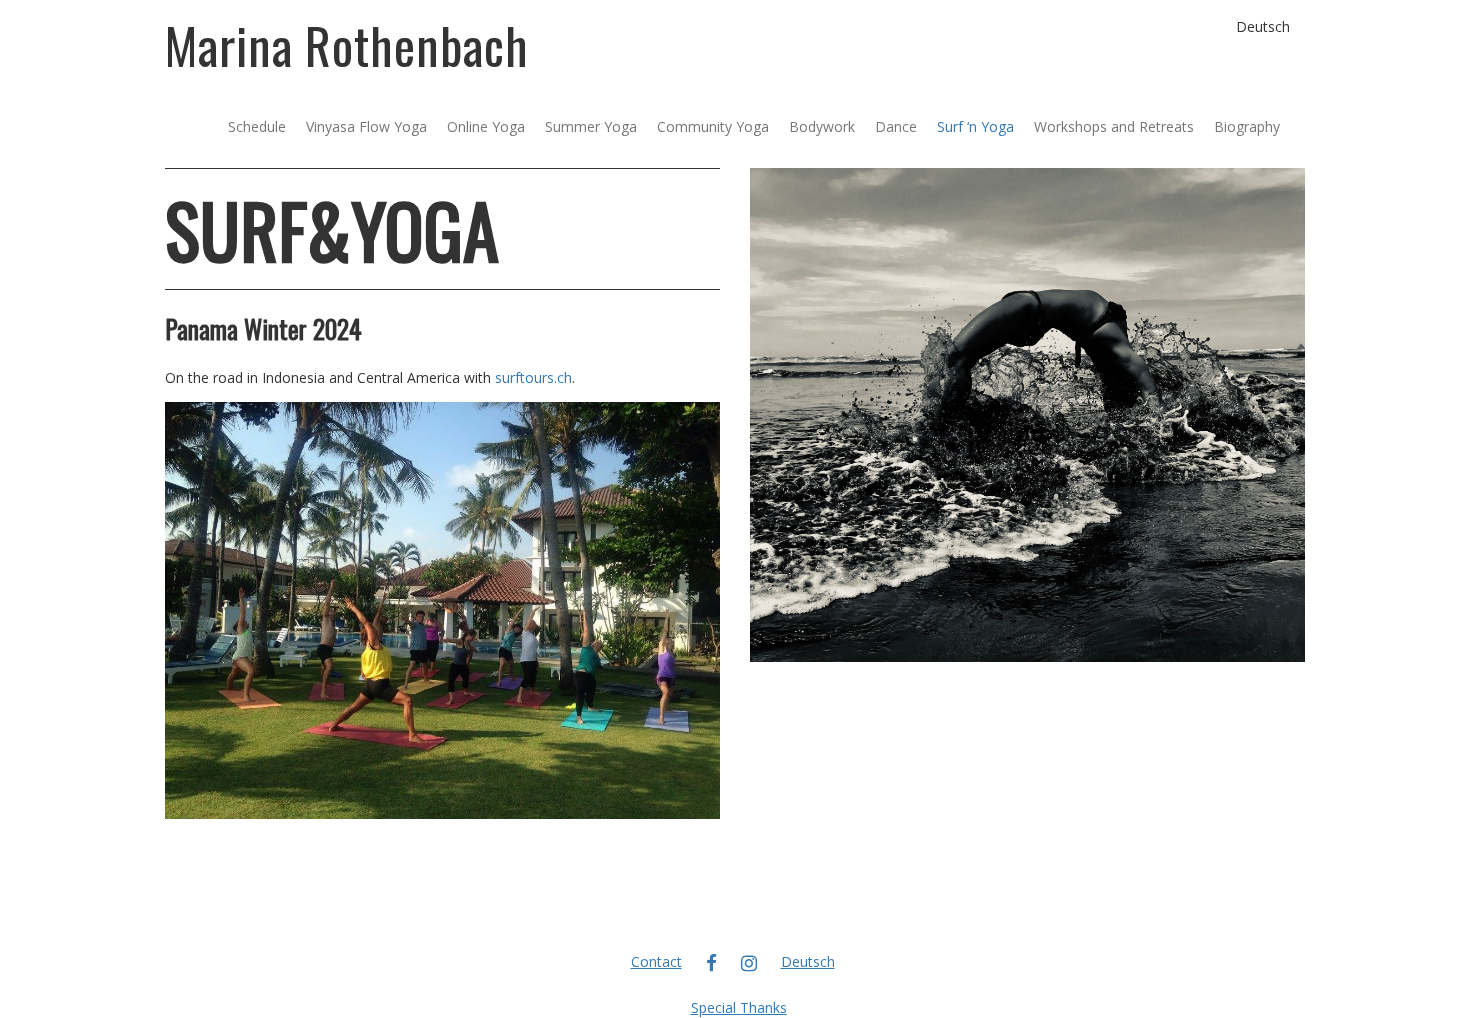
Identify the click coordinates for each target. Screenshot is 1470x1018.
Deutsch (1263, 26)
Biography (1247, 126)
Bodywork (822, 126)
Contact (656, 961)
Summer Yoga (591, 126)
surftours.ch (533, 377)
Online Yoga (486, 126)
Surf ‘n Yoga (975, 126)
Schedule (257, 126)
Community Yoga (713, 126)
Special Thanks (739, 1007)
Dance (896, 126)
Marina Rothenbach (347, 44)
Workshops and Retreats (1114, 126)
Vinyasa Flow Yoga (366, 126)
